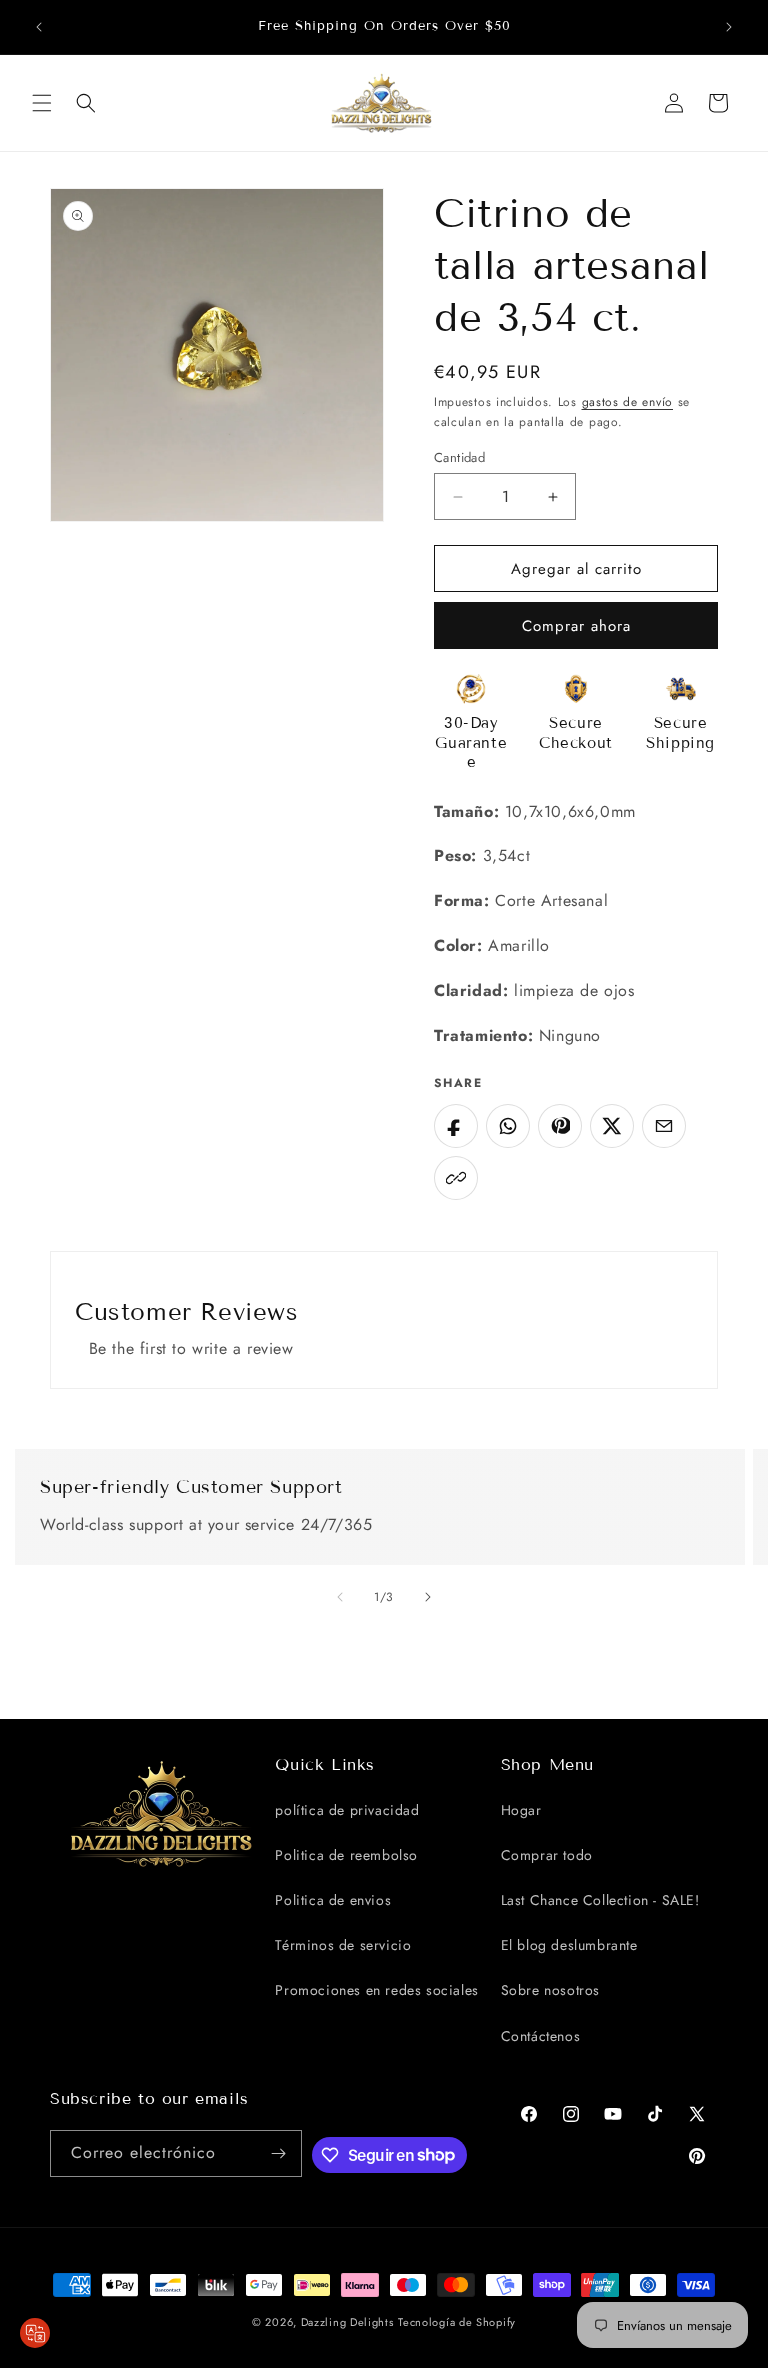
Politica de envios (333, 1900)
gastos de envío (628, 402)
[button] (42, 103)
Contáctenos (541, 2036)
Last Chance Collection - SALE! (600, 1900)
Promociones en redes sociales (376, 1990)
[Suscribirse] (279, 2153)
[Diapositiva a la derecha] (428, 1597)
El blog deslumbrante (569, 1945)
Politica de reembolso (346, 1855)
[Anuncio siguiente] (729, 27)
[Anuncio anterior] (39, 27)
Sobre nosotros (550, 1990)
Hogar (521, 1810)
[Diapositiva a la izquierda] (340, 1597)
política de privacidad (347, 1810)
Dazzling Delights (347, 2322)
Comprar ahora (576, 626)
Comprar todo (547, 1855)
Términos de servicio (343, 1945)
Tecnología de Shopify (457, 2322)
